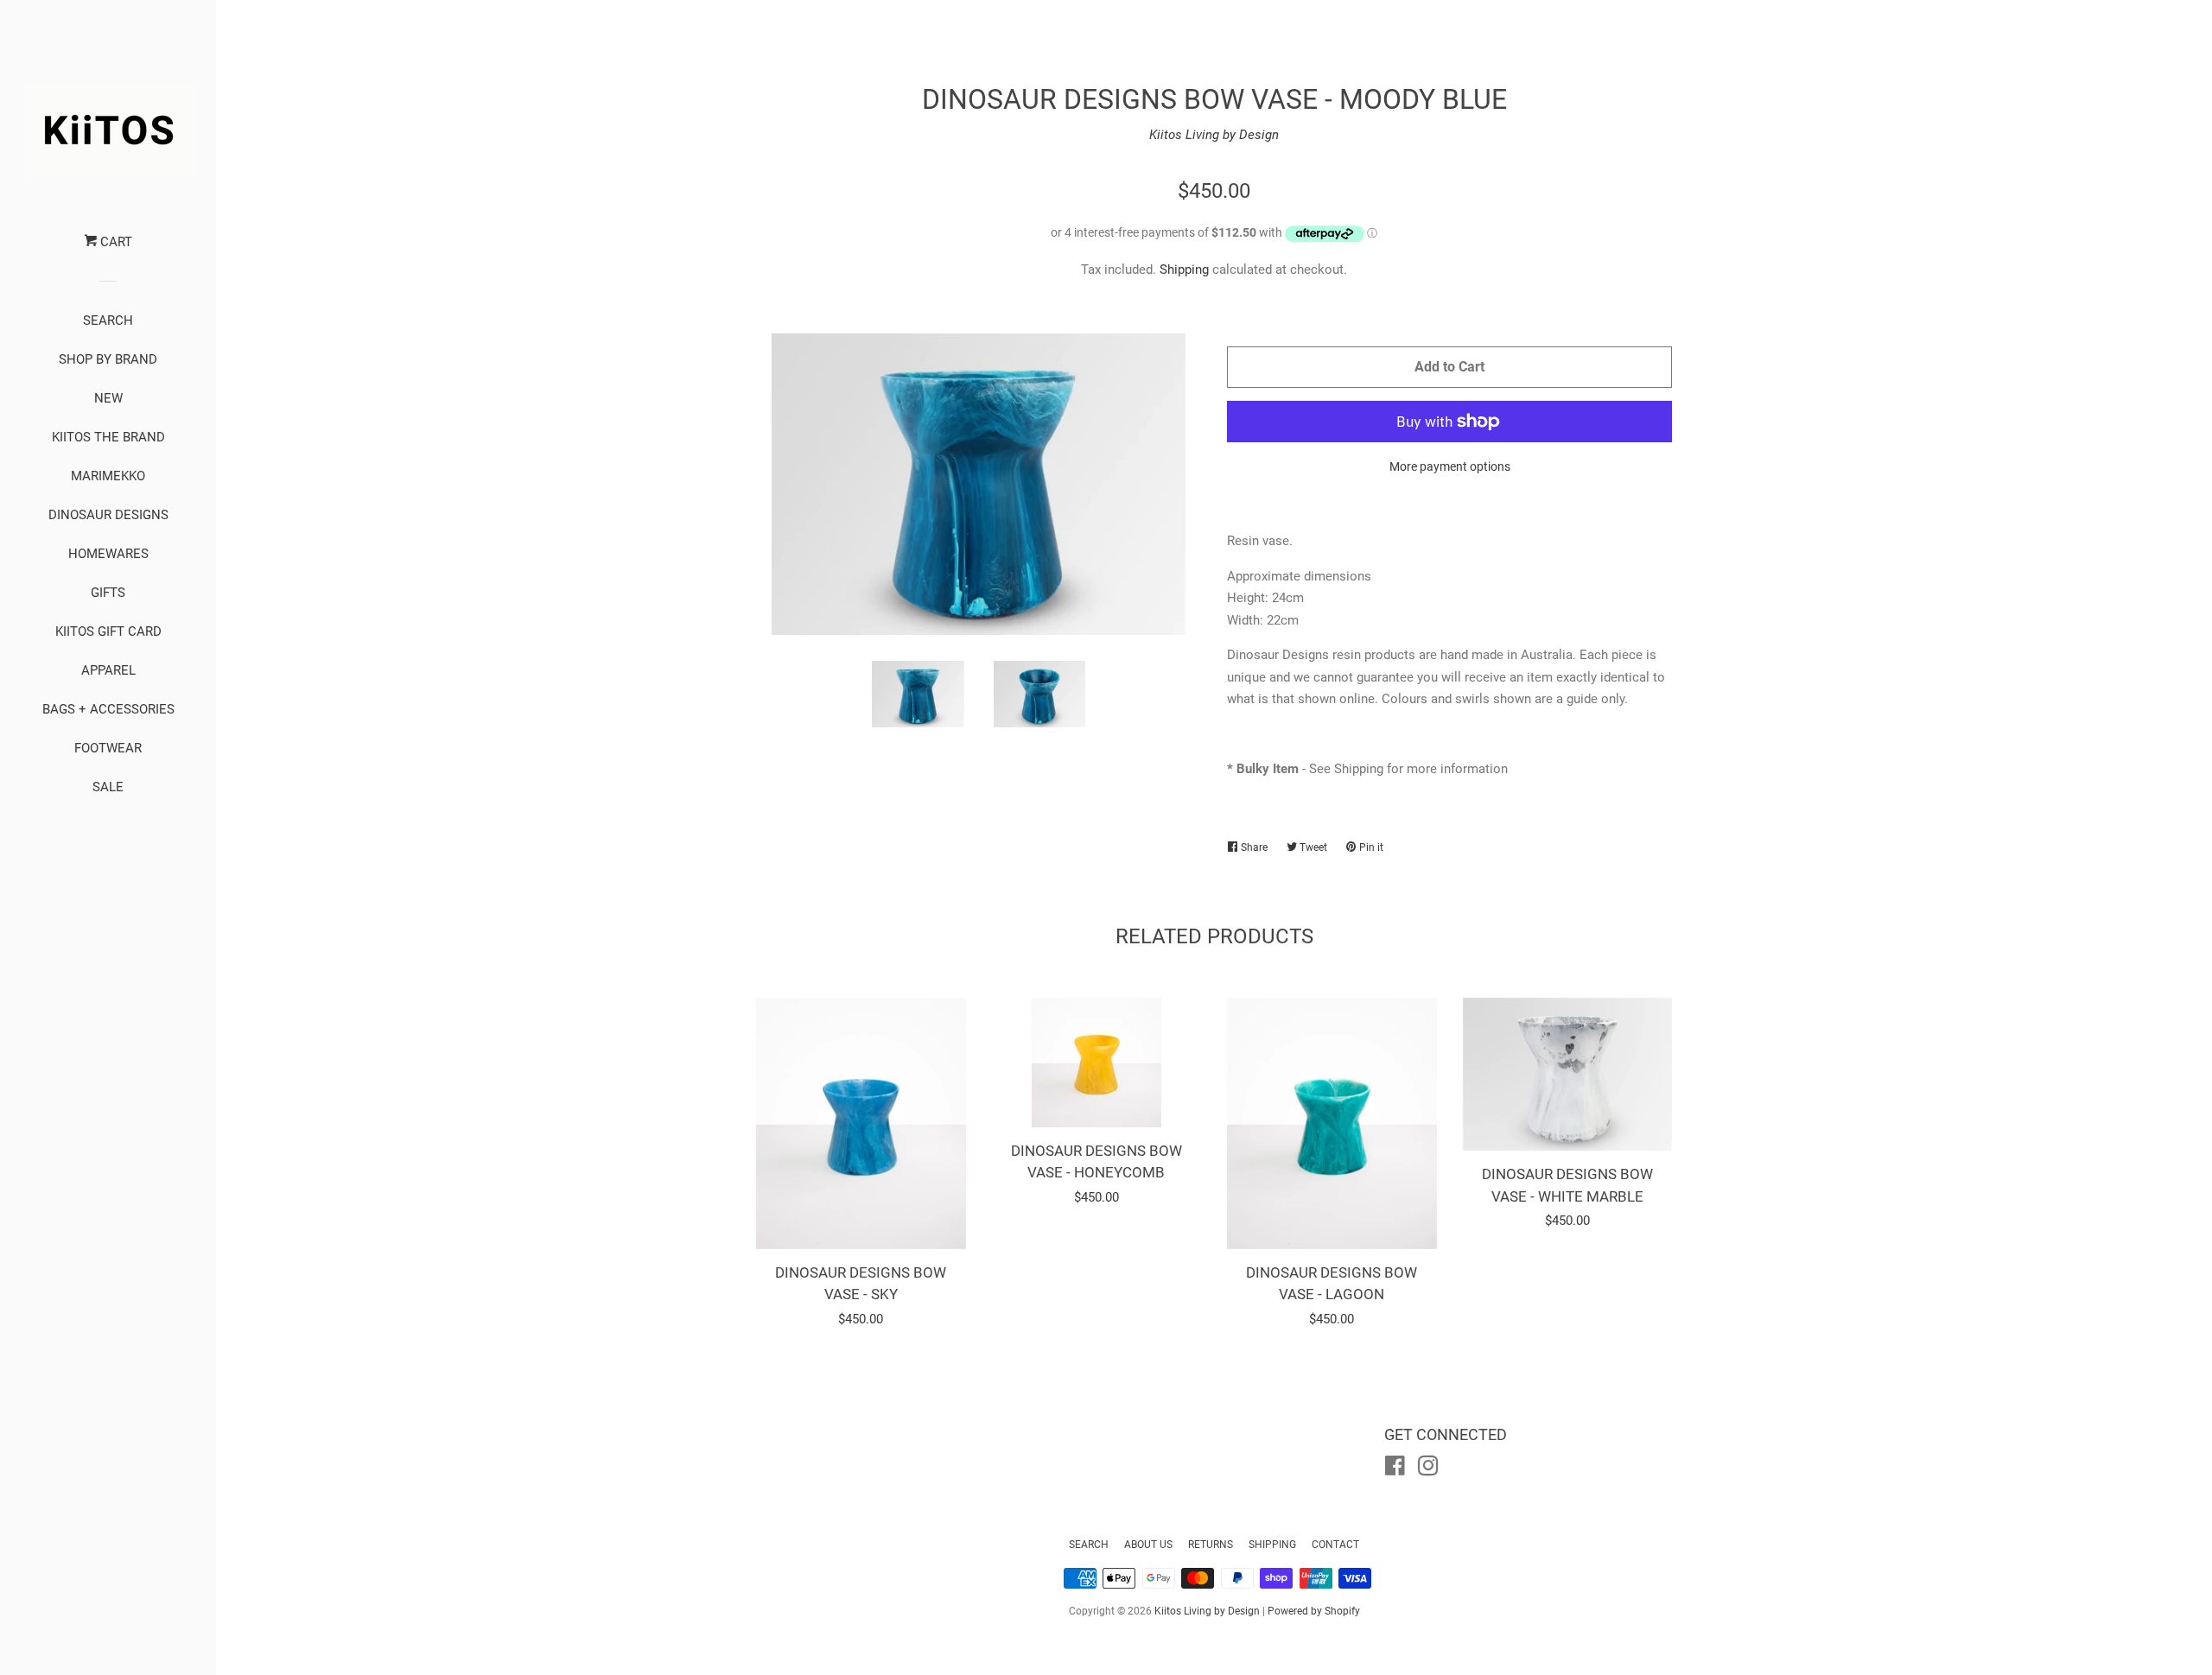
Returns (1211, 1545)
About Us (1148, 1545)
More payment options (1450, 466)
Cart (114, 242)
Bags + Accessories (108, 709)
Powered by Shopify (1314, 1611)
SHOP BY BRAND (108, 359)
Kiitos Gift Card (108, 631)
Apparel (108, 670)
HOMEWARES (108, 554)
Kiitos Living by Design (1214, 135)
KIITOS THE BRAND (108, 437)
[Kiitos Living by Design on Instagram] (1428, 1469)
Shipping (1184, 270)
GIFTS (108, 593)
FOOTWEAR (108, 748)
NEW (108, 398)
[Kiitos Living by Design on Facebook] (1395, 1469)
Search (1089, 1545)
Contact (1335, 1545)
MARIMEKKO (108, 476)
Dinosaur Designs (108, 515)
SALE (108, 787)
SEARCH (108, 320)
